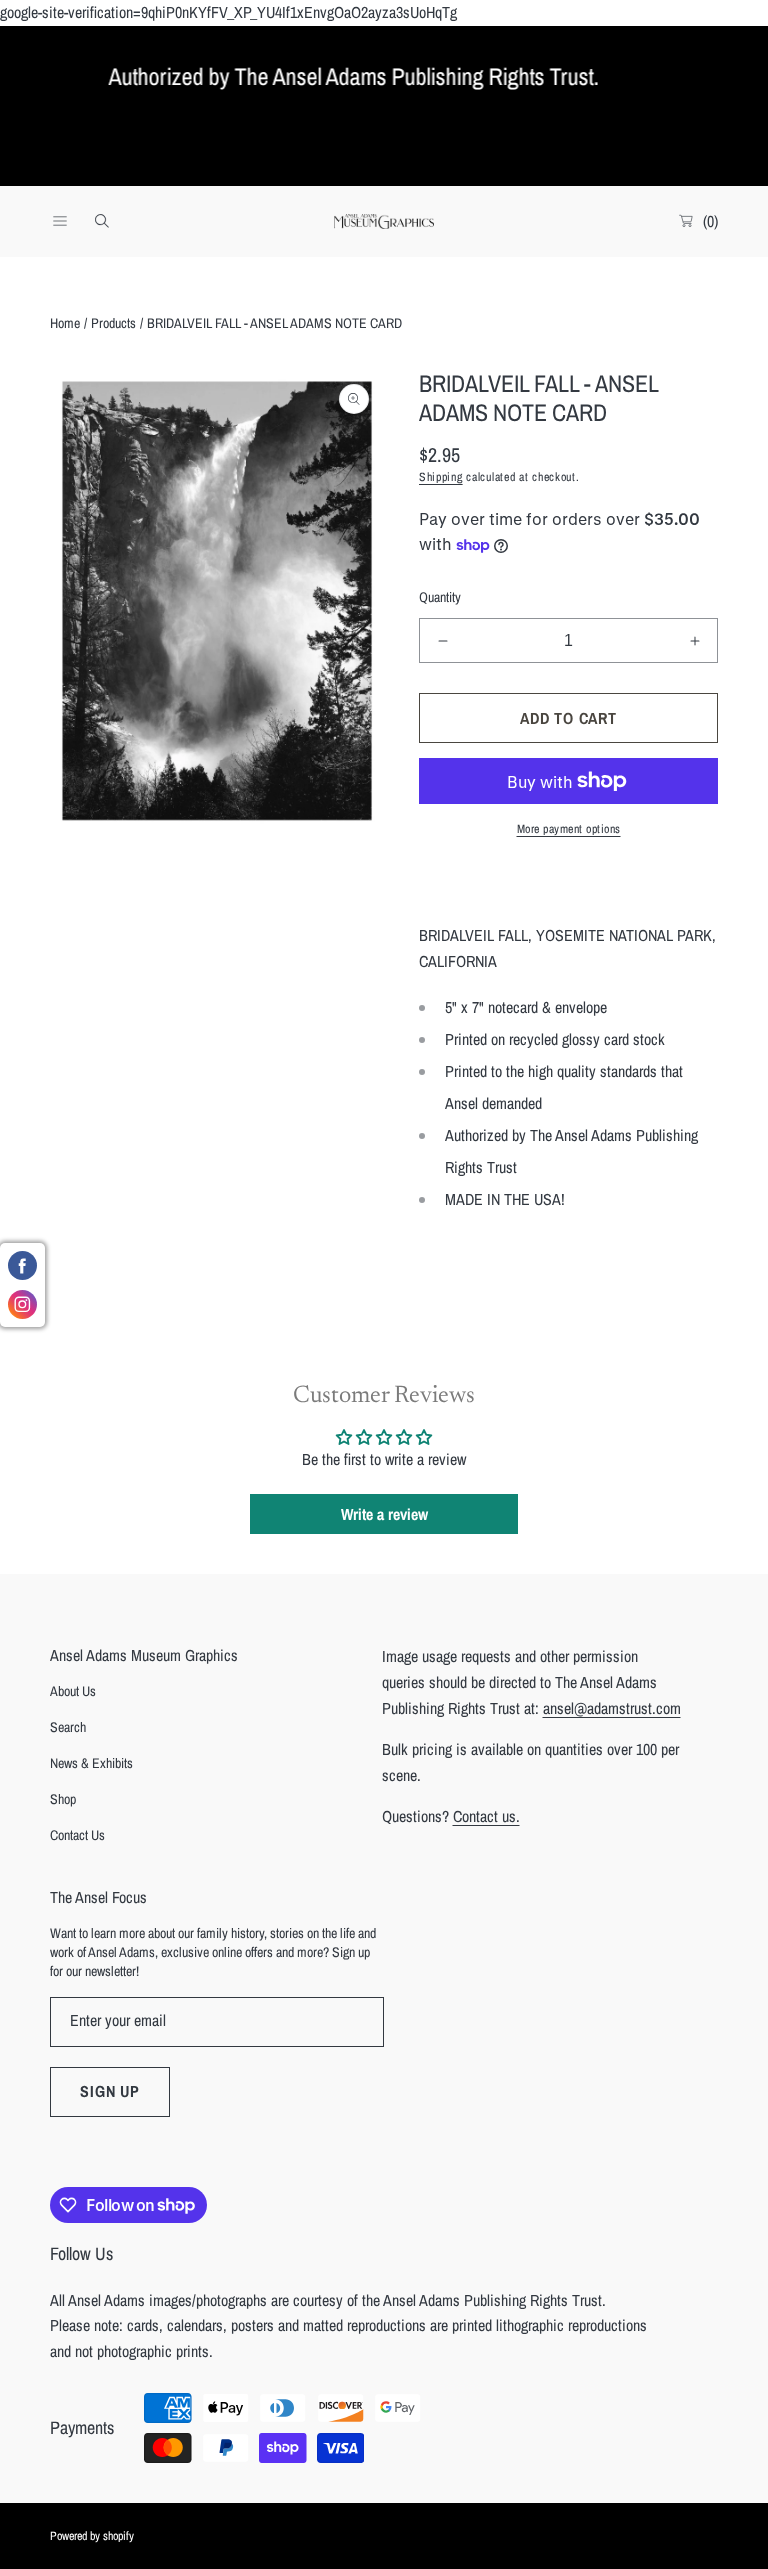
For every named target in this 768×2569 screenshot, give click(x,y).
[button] (60, 221)
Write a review (384, 1514)
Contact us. (486, 1816)
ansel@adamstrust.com (612, 1708)
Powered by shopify (92, 2536)
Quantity (440, 597)
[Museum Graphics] (384, 221)
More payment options (569, 829)
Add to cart (568, 718)
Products (113, 323)
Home (65, 323)
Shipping (441, 477)
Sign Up (110, 2091)
